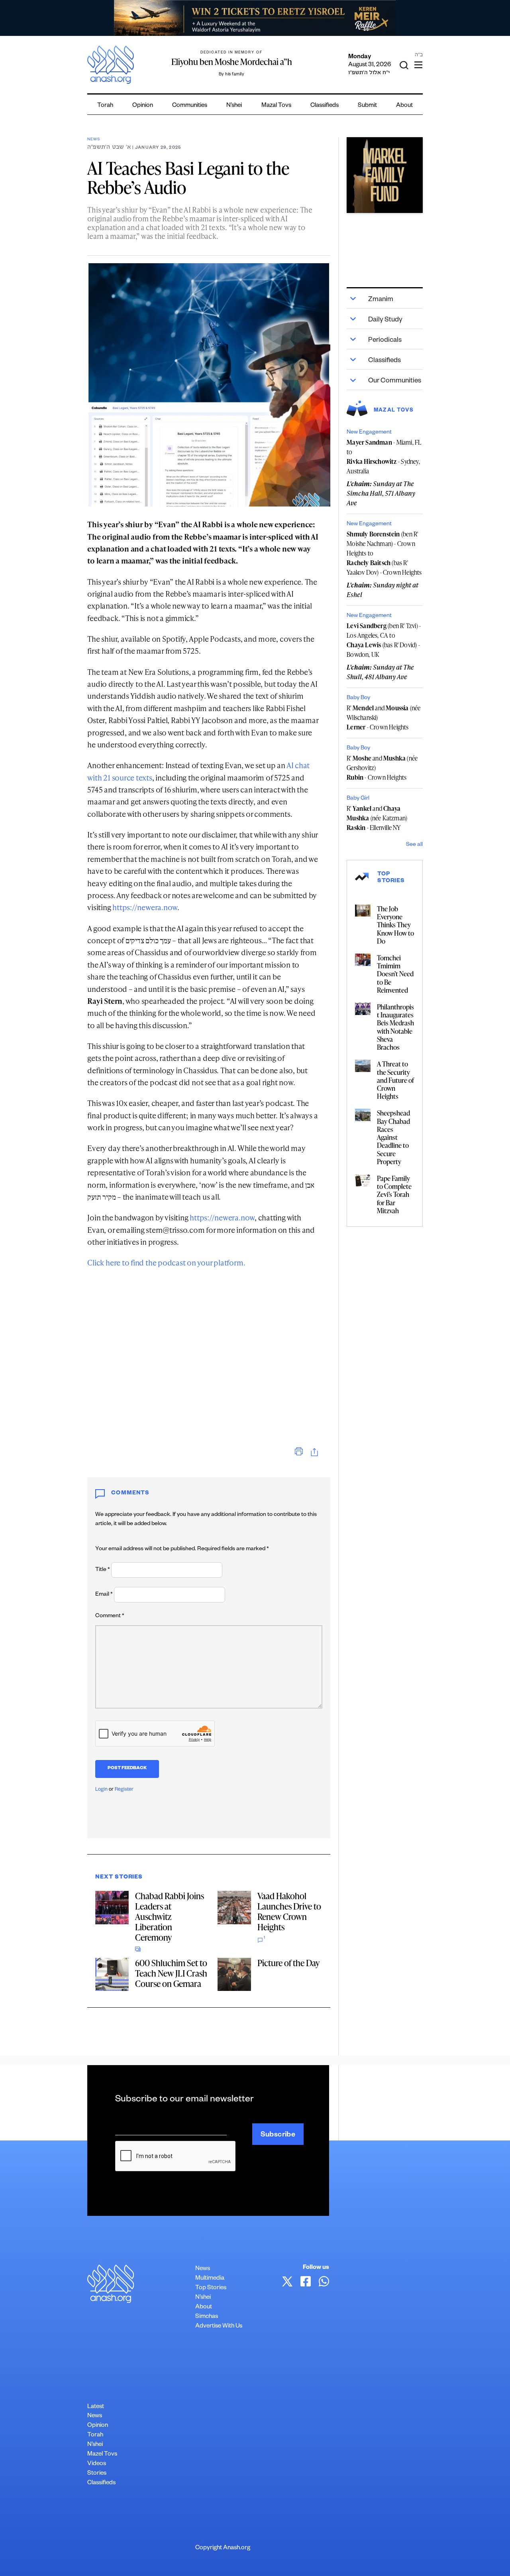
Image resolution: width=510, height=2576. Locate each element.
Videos (97, 2464)
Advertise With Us (219, 2327)
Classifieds (325, 106)
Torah (105, 106)
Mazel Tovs (102, 2455)
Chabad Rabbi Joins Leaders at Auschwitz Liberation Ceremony (170, 1917)
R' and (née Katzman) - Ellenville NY (377, 818)
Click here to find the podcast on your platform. (166, 1262)
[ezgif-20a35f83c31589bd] (255, 18)
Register (124, 1790)
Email (104, 1595)
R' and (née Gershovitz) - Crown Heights (382, 768)
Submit (367, 106)
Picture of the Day (288, 1963)
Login (101, 1790)
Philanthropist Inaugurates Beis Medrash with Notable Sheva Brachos (395, 1027)
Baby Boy (358, 698)
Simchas (207, 2317)
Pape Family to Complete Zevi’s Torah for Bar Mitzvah (394, 1194)
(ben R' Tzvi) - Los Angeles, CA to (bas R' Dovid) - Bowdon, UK (384, 640)
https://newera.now (145, 907)
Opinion (143, 106)
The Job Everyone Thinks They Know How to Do (395, 925)
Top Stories (211, 2288)
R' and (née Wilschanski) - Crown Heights (383, 717)
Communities (190, 106)
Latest (96, 2407)
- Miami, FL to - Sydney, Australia (384, 457)
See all (414, 845)
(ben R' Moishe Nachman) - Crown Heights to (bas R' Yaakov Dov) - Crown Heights (384, 553)
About (404, 106)
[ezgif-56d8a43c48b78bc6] (384, 175)
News (93, 140)
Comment (110, 1616)
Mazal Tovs (276, 106)
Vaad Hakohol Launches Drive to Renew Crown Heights (289, 1911)
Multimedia (210, 2279)
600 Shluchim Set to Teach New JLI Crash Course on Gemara (171, 1973)
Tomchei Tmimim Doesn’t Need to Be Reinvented (395, 974)
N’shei (234, 106)
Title (103, 1570)
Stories (97, 2474)
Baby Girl (358, 799)
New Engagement (369, 433)
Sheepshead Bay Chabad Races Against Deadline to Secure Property (393, 1137)
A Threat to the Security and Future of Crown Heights (395, 1080)
